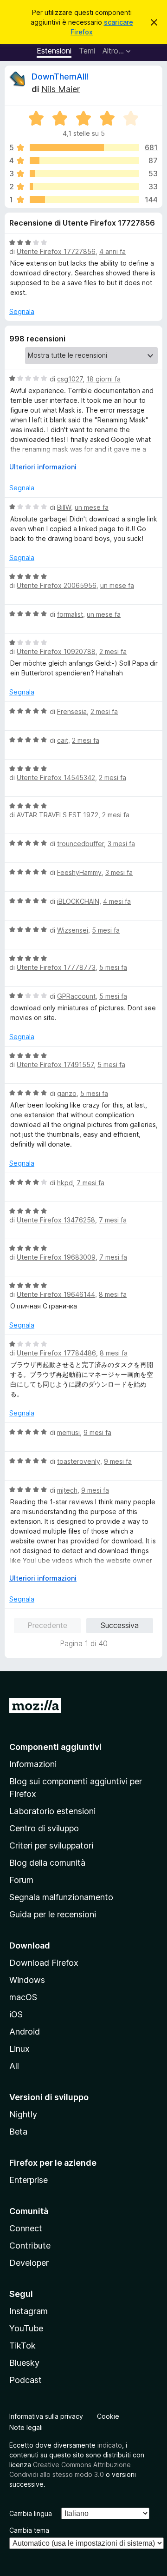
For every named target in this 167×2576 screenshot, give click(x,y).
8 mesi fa (113, 1294)
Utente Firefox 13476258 (56, 1220)
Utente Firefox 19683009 (56, 1257)
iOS (16, 2014)
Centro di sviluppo (44, 1828)
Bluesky (24, 2363)
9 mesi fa (97, 1432)
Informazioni (33, 1764)
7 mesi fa (90, 1183)
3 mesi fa (121, 844)
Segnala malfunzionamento (61, 1897)
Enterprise (29, 2180)
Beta (18, 2132)
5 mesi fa (106, 930)
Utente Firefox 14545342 (56, 777)
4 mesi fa (117, 901)
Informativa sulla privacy (46, 2416)
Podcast (26, 2380)
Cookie (108, 2416)
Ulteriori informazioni (43, 467)
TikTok (22, 2346)
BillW (64, 507)
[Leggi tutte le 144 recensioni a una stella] (84, 200)
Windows (27, 1980)
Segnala (22, 311)
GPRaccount (76, 996)
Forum (21, 1880)
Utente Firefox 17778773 (56, 967)
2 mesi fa (113, 651)
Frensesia (72, 711)
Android (25, 2032)
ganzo (67, 1093)
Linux (19, 2049)
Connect (26, 2228)
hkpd (65, 1183)
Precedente (47, 1625)
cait (63, 740)
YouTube (26, 2328)
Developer (29, 2263)
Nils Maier (61, 89)
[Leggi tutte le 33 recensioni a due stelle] (84, 187)
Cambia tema (29, 2530)
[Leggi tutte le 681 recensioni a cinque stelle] (84, 147)
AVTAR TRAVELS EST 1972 (58, 815)
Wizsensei (73, 930)
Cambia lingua (31, 2513)
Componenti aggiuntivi (55, 1747)
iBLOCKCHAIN (78, 901)
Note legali (26, 2427)
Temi (87, 51)
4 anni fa (112, 251)
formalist (70, 614)
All (14, 2066)
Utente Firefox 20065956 (57, 585)
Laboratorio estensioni (52, 1811)
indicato (110, 2445)
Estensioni (54, 51)
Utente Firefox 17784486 (56, 1353)
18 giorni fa (103, 379)
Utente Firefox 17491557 (55, 1064)
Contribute (30, 2246)
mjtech (67, 1490)
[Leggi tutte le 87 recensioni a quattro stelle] (84, 160)
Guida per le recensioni (53, 1914)
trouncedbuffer (80, 844)
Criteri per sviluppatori (51, 1845)
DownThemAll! (60, 77)
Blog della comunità (47, 1863)
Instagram (29, 2311)
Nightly (23, 2114)
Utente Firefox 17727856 (56, 251)
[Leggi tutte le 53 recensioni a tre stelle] (84, 174)
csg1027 (70, 379)
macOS (23, 1997)
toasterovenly (79, 1461)
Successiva (120, 1625)
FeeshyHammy (79, 872)
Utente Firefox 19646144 (56, 1294)
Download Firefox (44, 1963)
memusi (68, 1432)
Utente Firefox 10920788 (56, 651)
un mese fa (92, 507)
